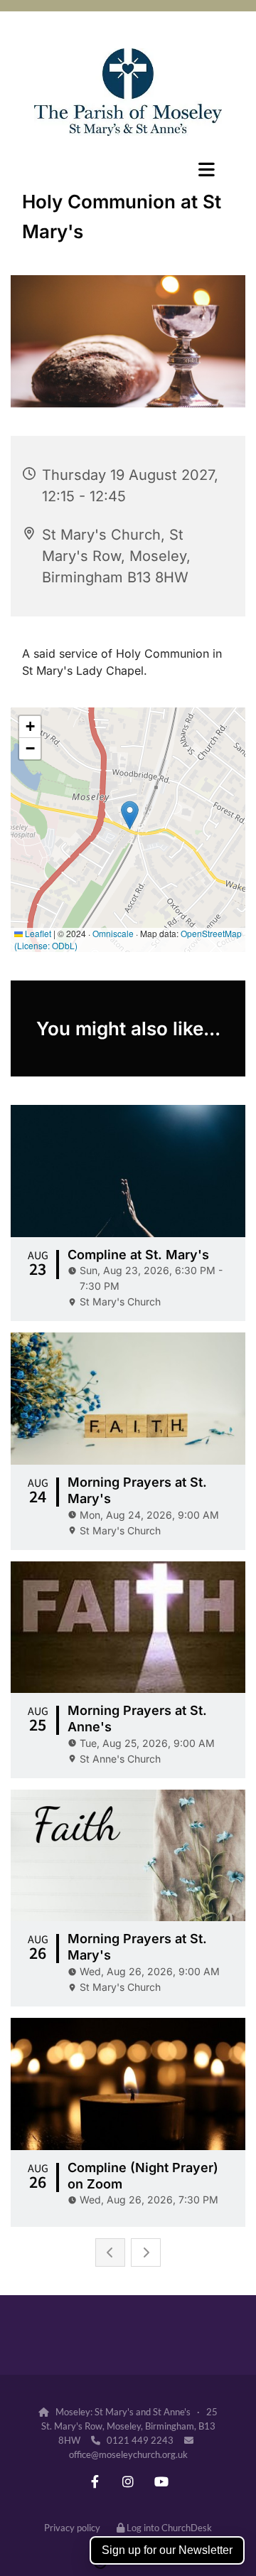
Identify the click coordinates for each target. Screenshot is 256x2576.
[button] (128, 169)
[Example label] (95, 2482)
